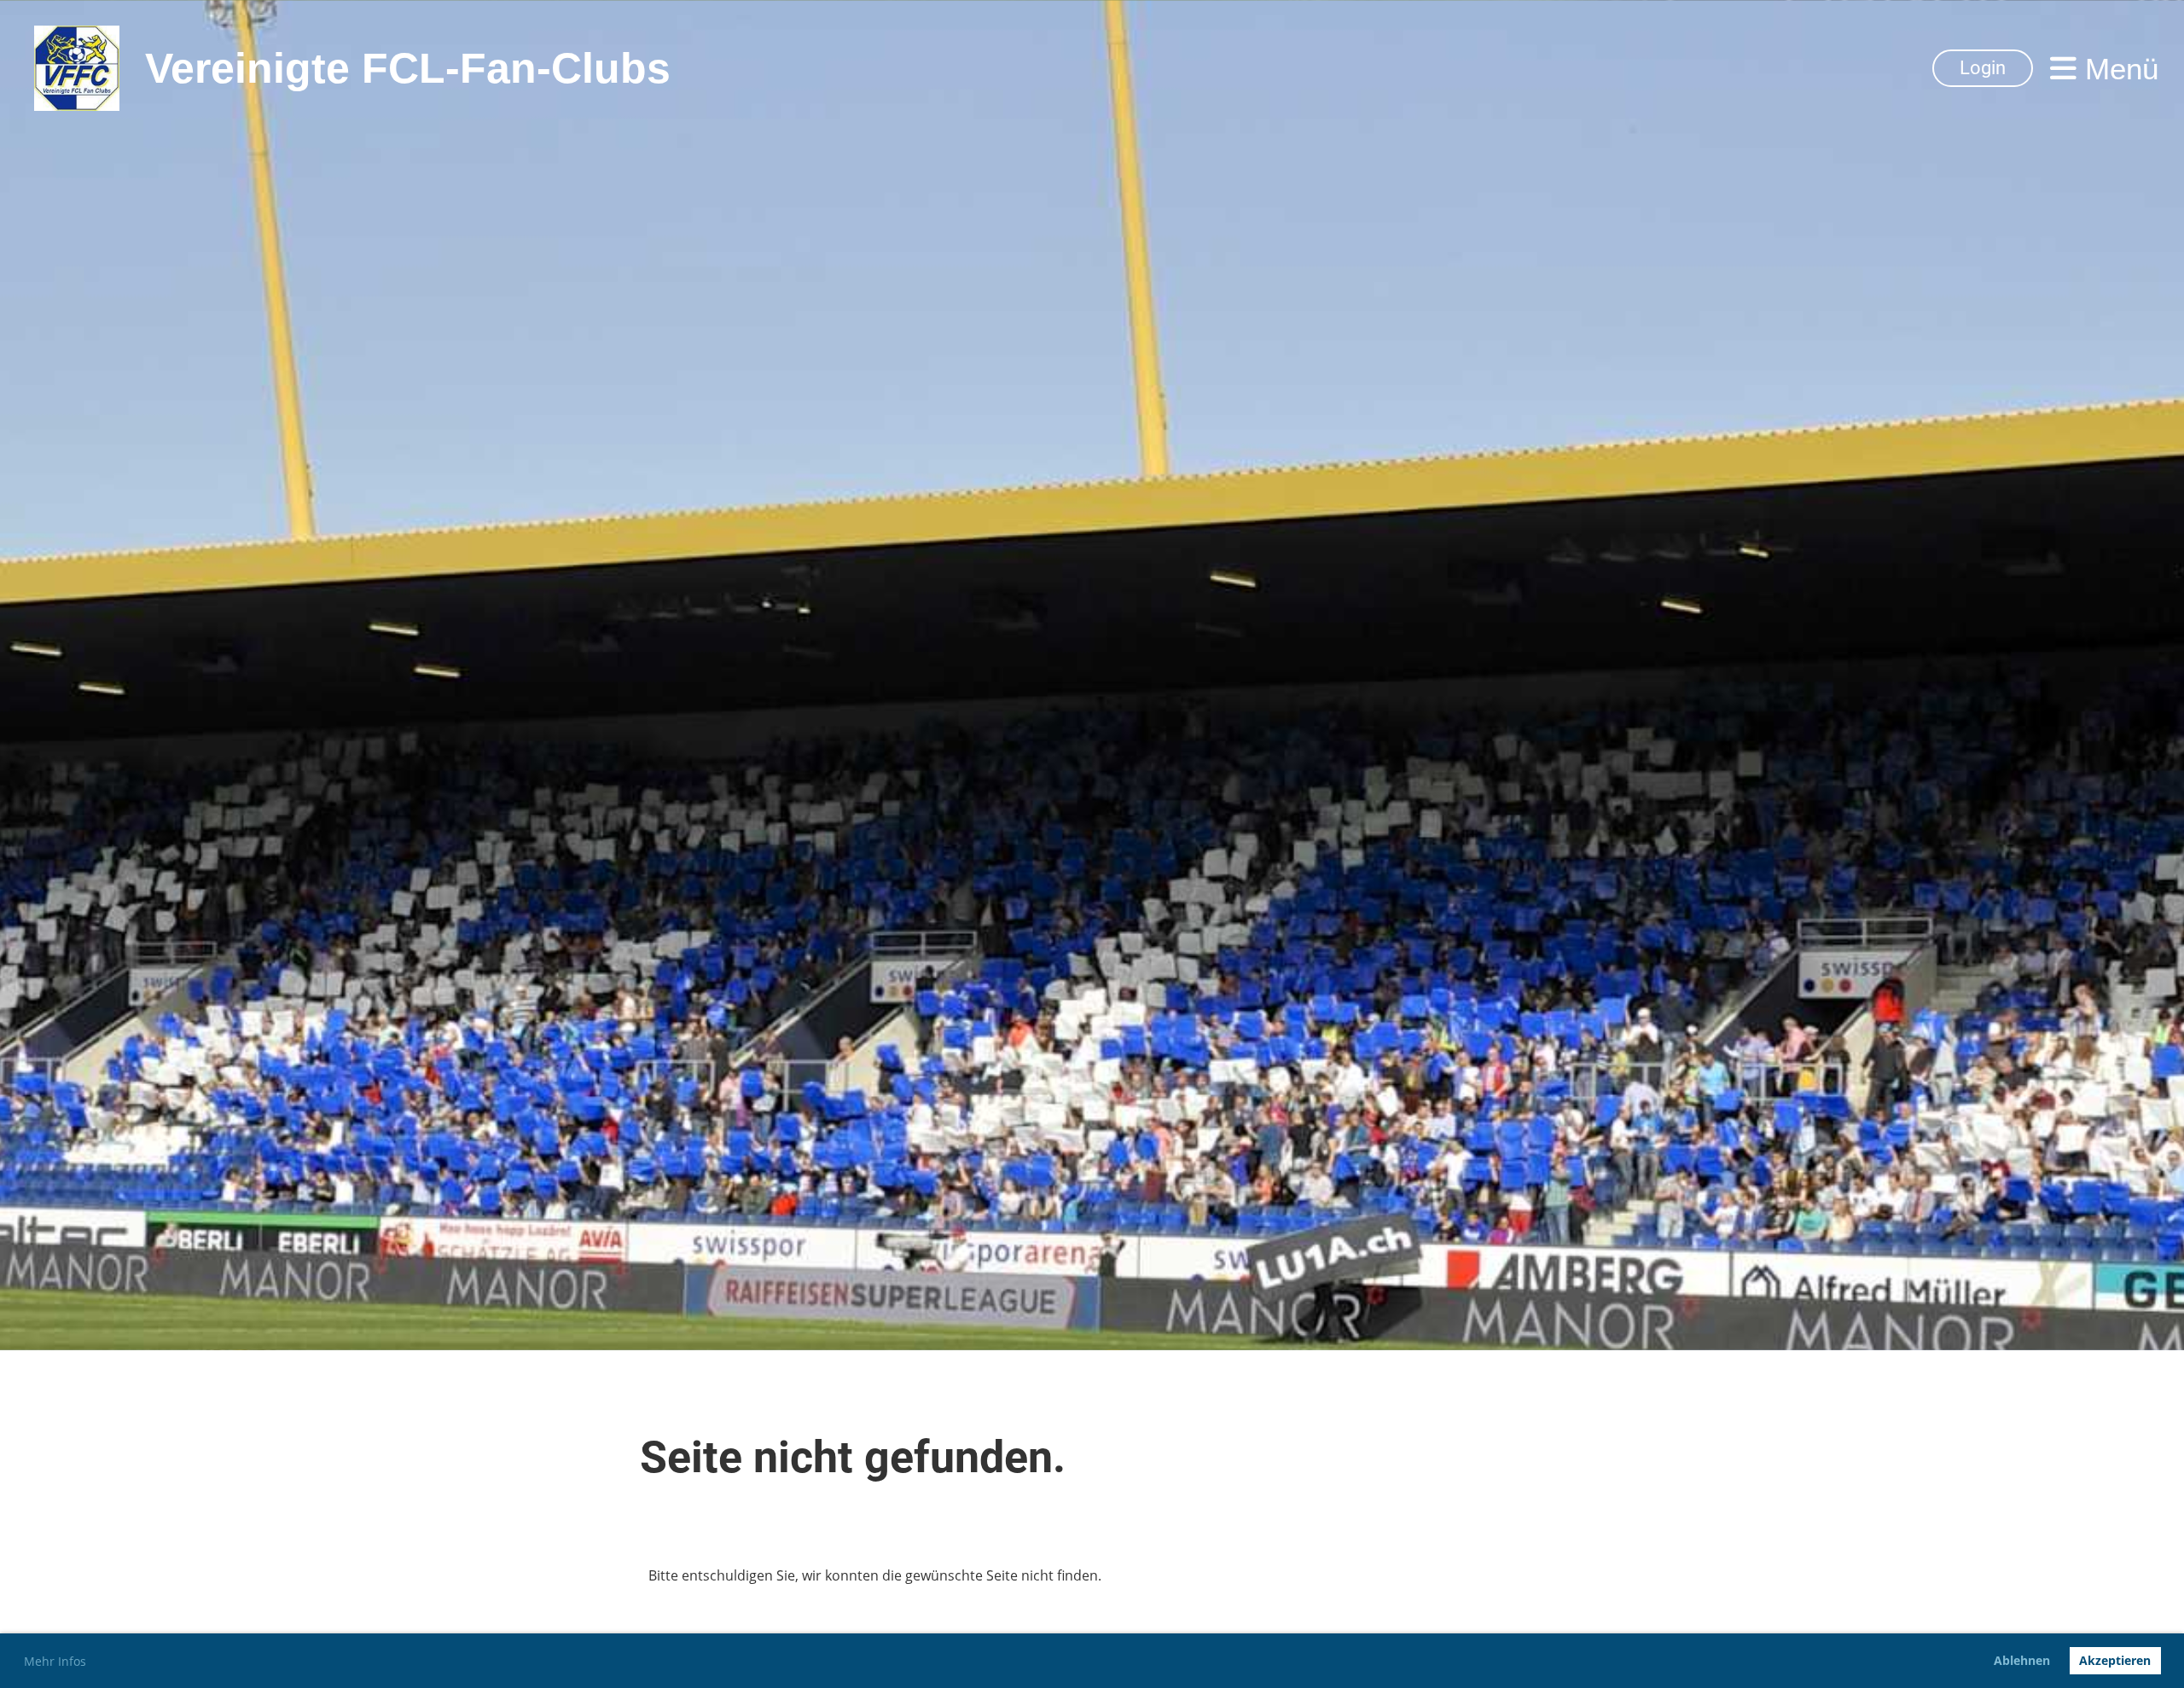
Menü (2117, 69)
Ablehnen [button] (2022, 1660)
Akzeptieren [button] (2115, 1660)
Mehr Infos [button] (55, 1661)
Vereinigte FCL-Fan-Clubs (408, 68)
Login (1983, 68)
